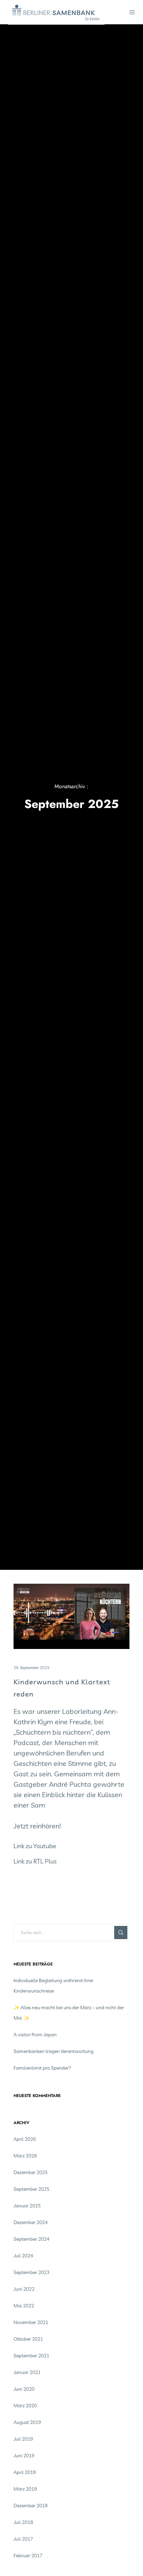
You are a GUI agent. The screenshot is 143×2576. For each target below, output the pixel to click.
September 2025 (31, 2189)
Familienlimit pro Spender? (42, 2068)
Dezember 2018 (31, 2506)
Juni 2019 (24, 2456)
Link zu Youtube (35, 1846)
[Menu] (130, 12)
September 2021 (31, 2356)
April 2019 (25, 2472)
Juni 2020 (24, 2389)
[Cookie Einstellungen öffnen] (12, 2566)
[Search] (121, 1933)
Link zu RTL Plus (35, 1861)
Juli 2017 (23, 2539)
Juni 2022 (24, 2289)
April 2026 (25, 2139)
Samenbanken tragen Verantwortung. (54, 2051)
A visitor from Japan (35, 2035)
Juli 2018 (23, 2522)
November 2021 (31, 2322)
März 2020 (25, 2406)
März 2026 (25, 2156)
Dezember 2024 (31, 2222)
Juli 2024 (23, 2256)
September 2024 (31, 2239)
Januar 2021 (27, 2372)
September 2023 (31, 2272)
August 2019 (27, 2422)
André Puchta (70, 1784)
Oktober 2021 (28, 2339)
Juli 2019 (23, 2439)
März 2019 (25, 2489)
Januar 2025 (27, 2206)
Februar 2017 (28, 2556)
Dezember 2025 (31, 2172)
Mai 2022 (24, 2306)
